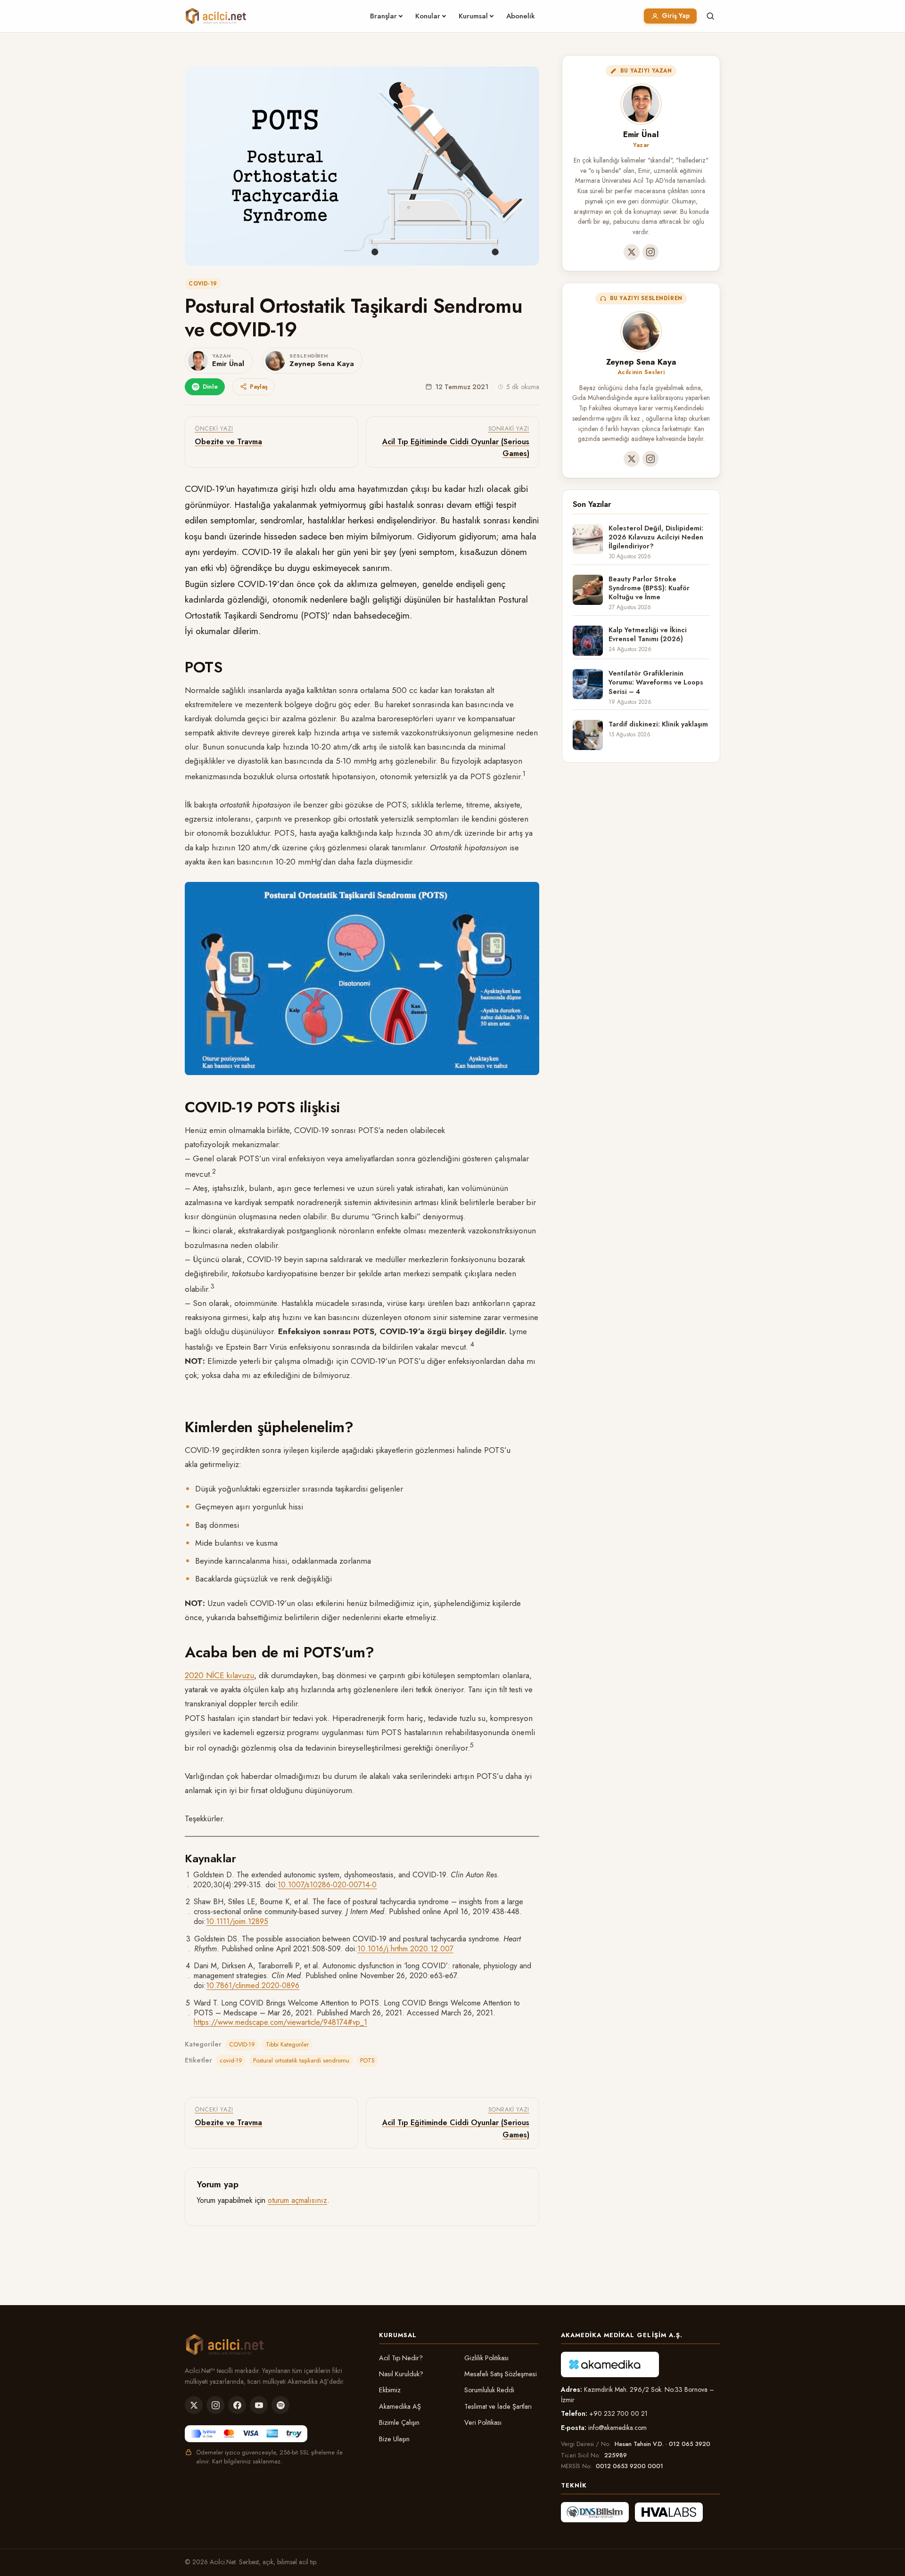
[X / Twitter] (632, 252)
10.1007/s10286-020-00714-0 (327, 1885)
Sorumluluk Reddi (489, 2390)
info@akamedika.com (617, 2428)
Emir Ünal (641, 134)
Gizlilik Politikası (486, 2358)
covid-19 (231, 2060)
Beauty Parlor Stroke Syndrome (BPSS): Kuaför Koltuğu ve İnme (649, 588)
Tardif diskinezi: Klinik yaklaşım (658, 724)
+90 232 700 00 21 (618, 2413)
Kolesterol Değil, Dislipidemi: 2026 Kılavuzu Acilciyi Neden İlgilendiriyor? (656, 538)
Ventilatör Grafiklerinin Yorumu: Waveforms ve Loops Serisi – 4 (656, 683)
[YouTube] (259, 2405)
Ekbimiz (390, 2390)
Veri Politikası (483, 2422)
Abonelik (521, 16)
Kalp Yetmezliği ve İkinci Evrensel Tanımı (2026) (648, 635)
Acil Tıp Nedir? (401, 2358)
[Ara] (710, 16)
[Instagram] (650, 252)
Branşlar (383, 16)
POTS (367, 2060)
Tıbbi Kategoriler (287, 2044)
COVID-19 (203, 284)
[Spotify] (280, 2405)
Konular (428, 16)
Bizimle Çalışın (399, 2422)
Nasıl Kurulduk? (401, 2374)
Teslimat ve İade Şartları (498, 2406)
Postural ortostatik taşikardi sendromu (301, 2060)
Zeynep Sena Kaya (641, 362)
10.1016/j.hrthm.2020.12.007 (405, 1949)
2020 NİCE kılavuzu (219, 1675)
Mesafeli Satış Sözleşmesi (501, 2374)
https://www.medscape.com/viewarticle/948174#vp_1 (280, 2022)
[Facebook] (237, 2405)
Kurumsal (473, 16)
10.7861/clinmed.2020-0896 (253, 1985)
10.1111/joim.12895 (237, 1921)
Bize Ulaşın (394, 2439)
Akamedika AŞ (400, 2406)
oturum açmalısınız (297, 2200)
